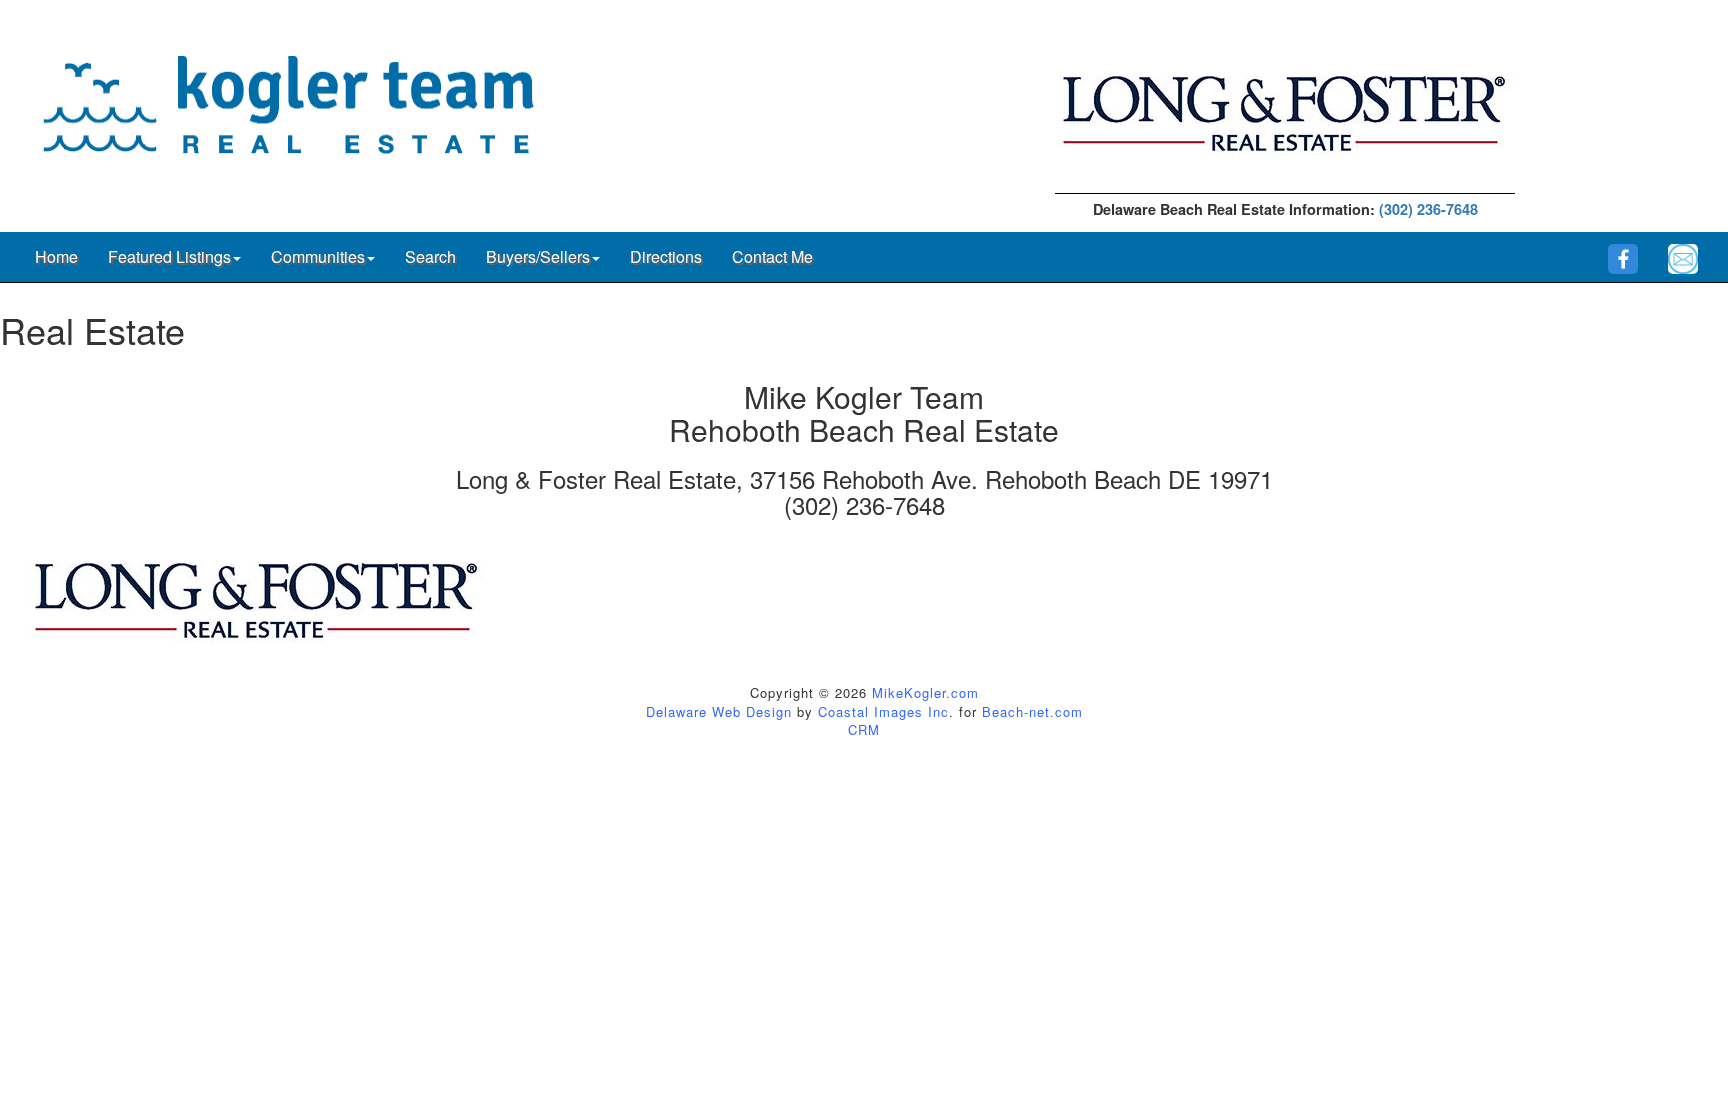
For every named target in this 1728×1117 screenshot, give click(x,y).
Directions (666, 256)
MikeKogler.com (925, 692)
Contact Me (772, 256)
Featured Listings (169, 256)
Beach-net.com (1032, 711)
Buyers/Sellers (538, 256)
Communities (318, 256)
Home (56, 256)
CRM (864, 729)
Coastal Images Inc (883, 711)
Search (430, 256)
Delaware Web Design (719, 711)
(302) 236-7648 (1428, 209)
